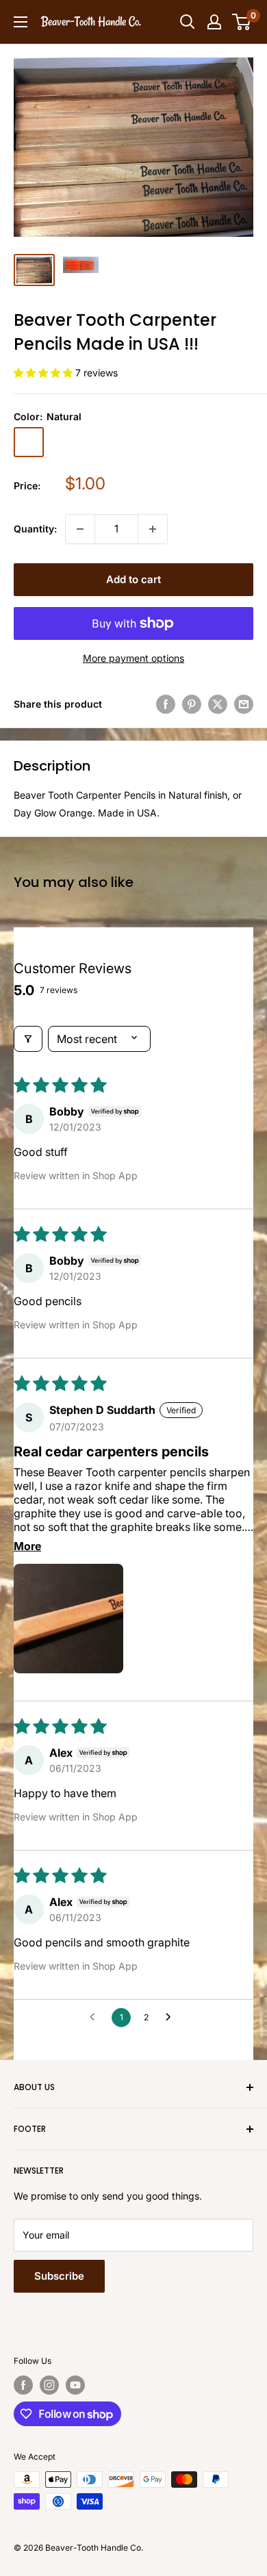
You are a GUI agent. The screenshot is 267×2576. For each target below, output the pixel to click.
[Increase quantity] (153, 529)
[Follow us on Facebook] (23, 2385)
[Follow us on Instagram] (49, 2385)
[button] (44, 373)
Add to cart (133, 579)
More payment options (133, 658)
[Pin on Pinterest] (192, 704)
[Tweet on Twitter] (218, 704)
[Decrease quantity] (80, 529)
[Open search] (188, 22)
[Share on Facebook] (166, 704)
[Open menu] (21, 22)
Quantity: (35, 529)
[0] (242, 22)
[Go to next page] (172, 2018)
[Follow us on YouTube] (75, 2385)
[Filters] (28, 1039)
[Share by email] (244, 704)
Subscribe (59, 2276)
